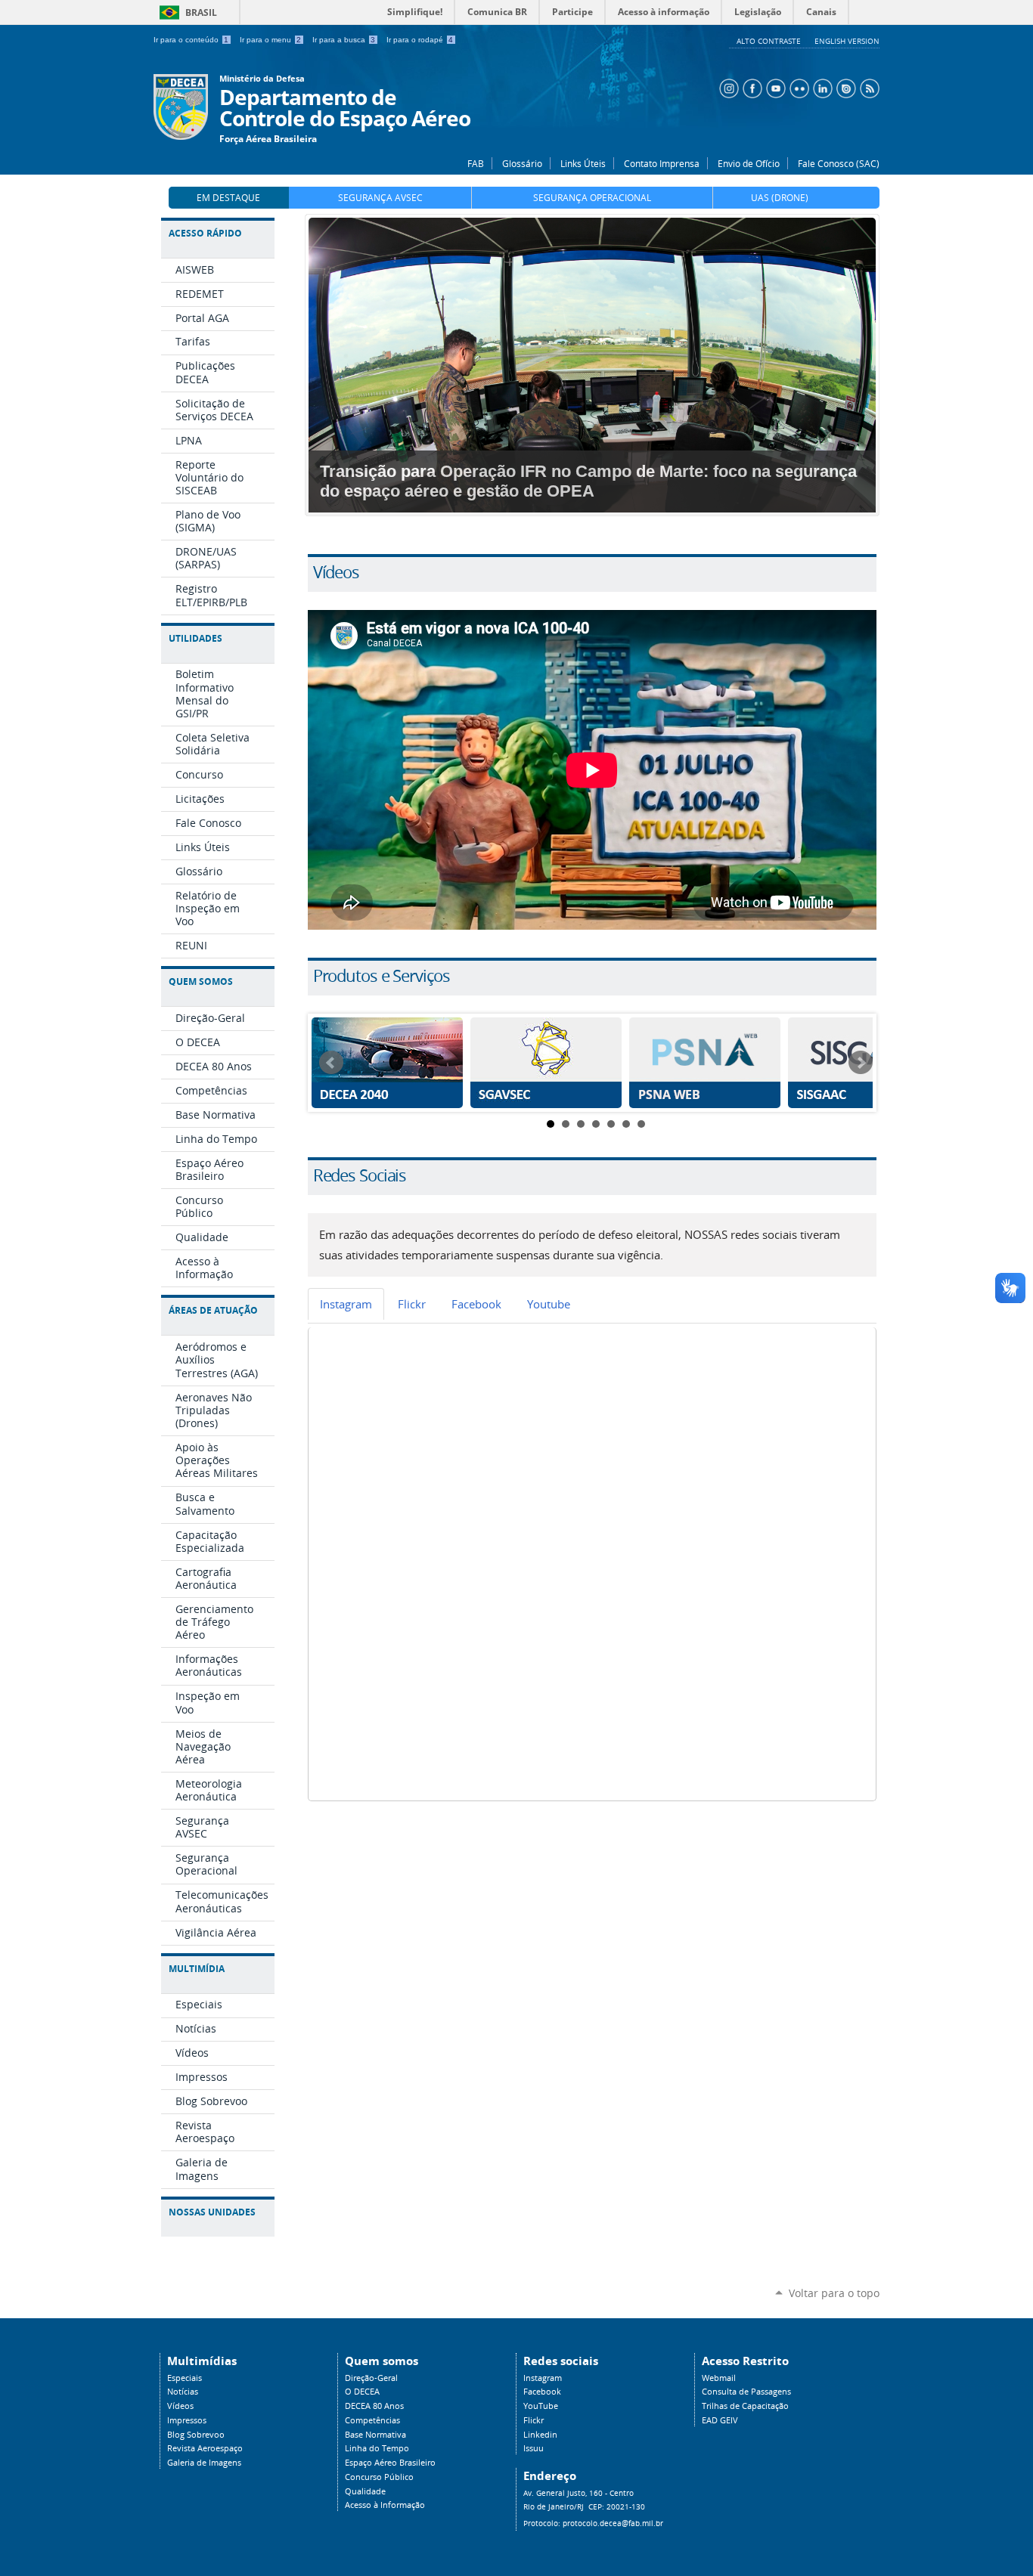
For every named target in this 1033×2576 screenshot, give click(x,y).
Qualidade (365, 2491)
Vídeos (180, 2406)
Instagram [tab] (346, 1304)
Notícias (183, 2392)
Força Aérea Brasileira (268, 139)
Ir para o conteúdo (191, 40)
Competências (372, 2420)
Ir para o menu (270, 40)
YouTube (541, 2406)
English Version (847, 41)
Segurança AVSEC (380, 198)
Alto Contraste (770, 41)
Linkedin (540, 2435)
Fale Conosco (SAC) (839, 163)
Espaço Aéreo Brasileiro (390, 2463)
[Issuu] (844, 87)
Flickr (534, 2420)
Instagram (543, 2378)
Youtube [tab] (549, 1304)
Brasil (186, 12)
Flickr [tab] (412, 1304)
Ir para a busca (344, 40)
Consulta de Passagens (746, 2392)
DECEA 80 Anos (374, 2406)
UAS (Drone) (780, 198)
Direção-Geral (371, 2378)
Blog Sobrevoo (196, 2435)
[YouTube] (774, 87)
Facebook (542, 2392)
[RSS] (868, 87)
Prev (331, 1063)
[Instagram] (727, 87)
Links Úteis (583, 163)
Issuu (534, 2448)
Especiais (185, 2378)
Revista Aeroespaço (205, 2448)
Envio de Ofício (749, 163)
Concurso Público (379, 2477)
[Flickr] (797, 87)
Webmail (719, 2378)
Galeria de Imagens (204, 2463)
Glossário (522, 163)
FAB (476, 163)
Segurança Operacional (592, 198)
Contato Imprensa (662, 163)
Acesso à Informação (385, 2505)
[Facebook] (751, 87)
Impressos (187, 2420)
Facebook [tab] (476, 1304)
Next (861, 1063)
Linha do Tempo (377, 2448)
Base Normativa (375, 2435)
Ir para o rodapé (420, 40)
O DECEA (362, 2392)
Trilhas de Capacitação (745, 2406)
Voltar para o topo (834, 2293)
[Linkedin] (821, 87)
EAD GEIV (720, 2420)
